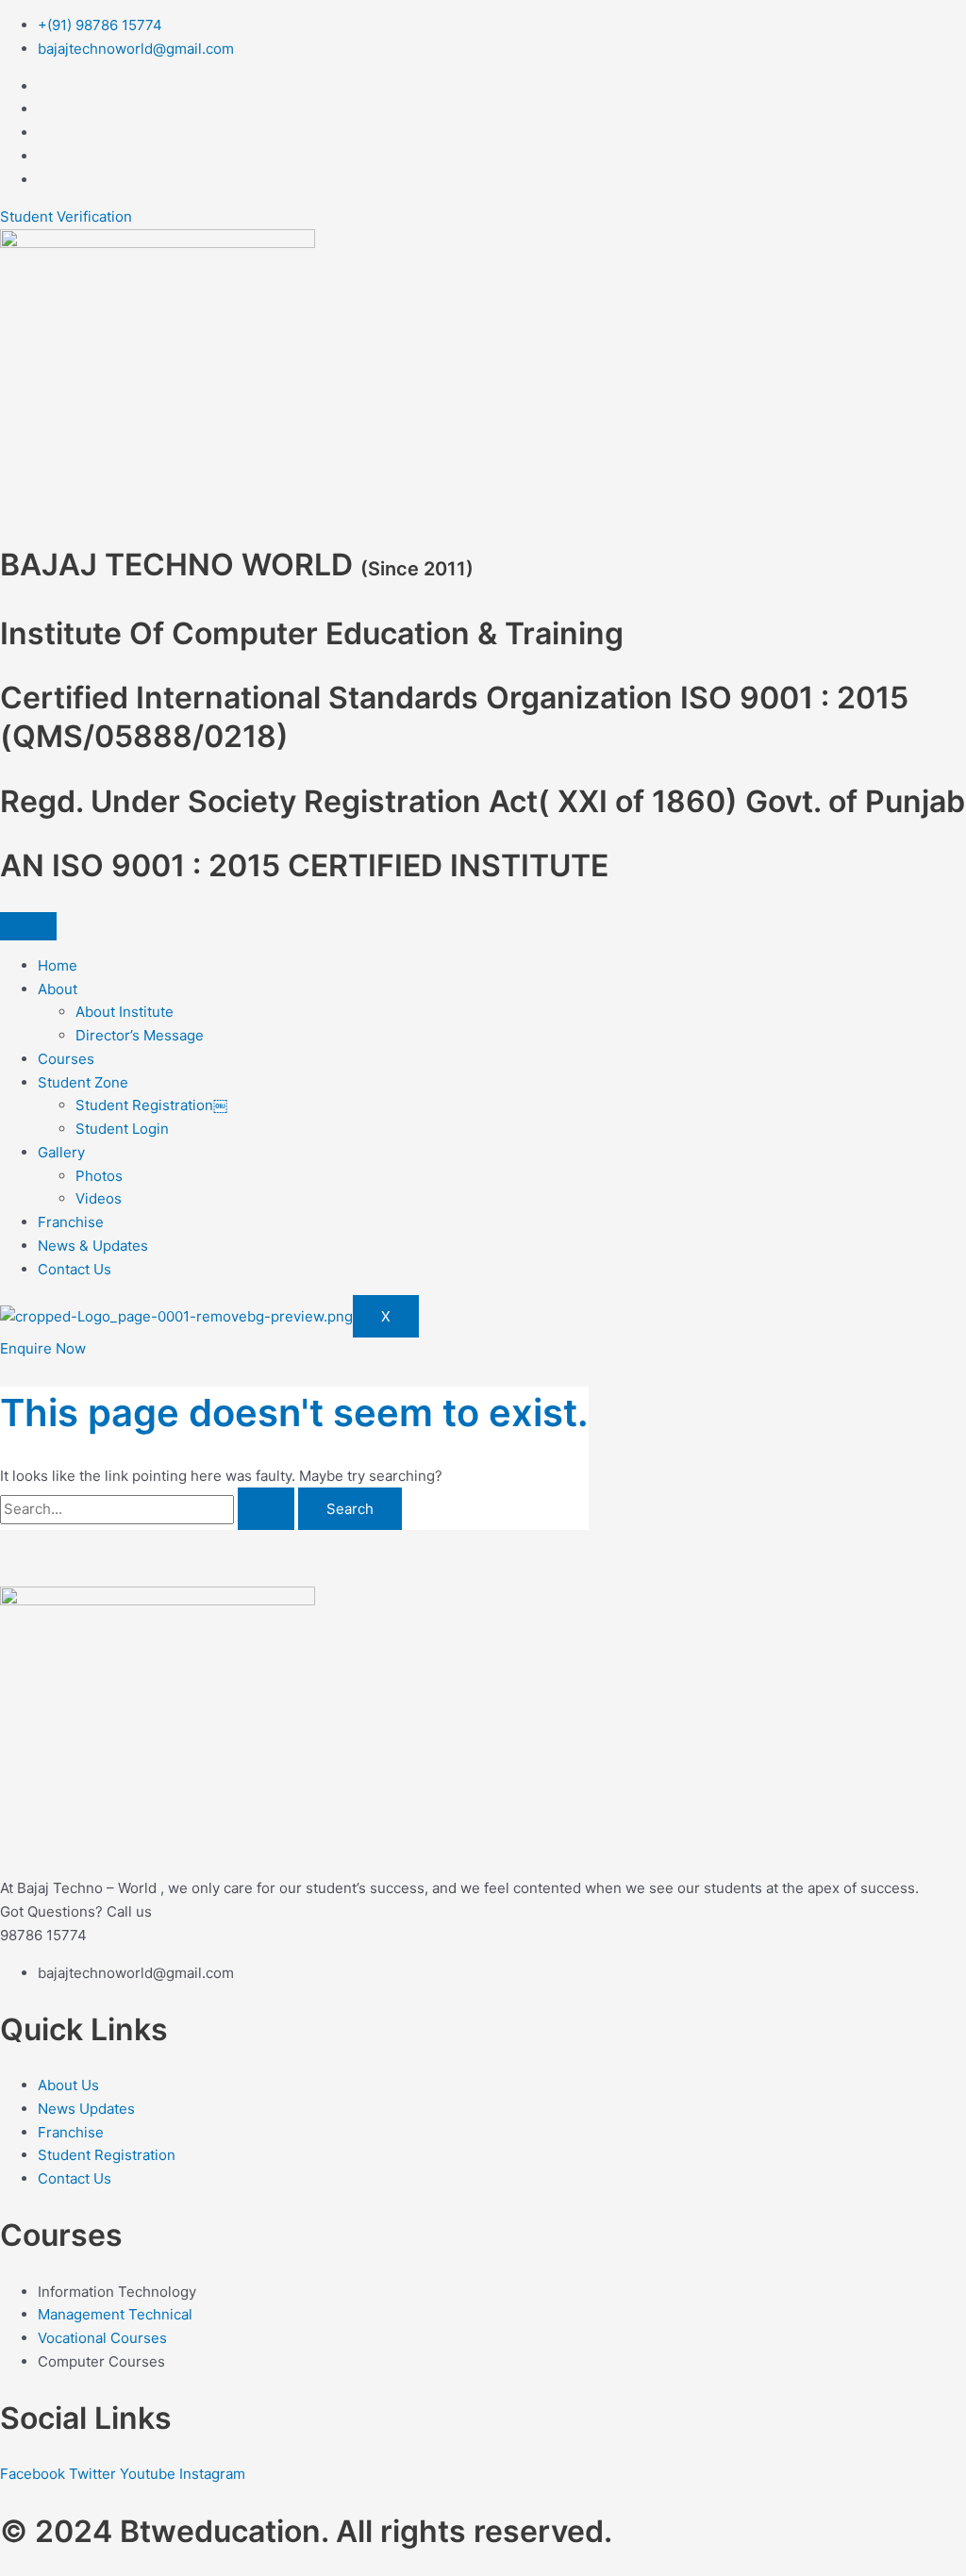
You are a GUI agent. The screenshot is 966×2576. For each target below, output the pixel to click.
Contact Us (75, 1269)
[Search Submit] (266, 1509)
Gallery (61, 1152)
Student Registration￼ (151, 1105)
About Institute (125, 1012)
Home (58, 965)
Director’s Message (140, 1035)
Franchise (71, 1222)
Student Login (122, 1129)
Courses (66, 1059)
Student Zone (83, 1082)
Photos (99, 1176)
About (58, 989)
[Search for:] (149, 1509)
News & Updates (93, 1246)
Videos (99, 1198)
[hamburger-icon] (28, 926)
